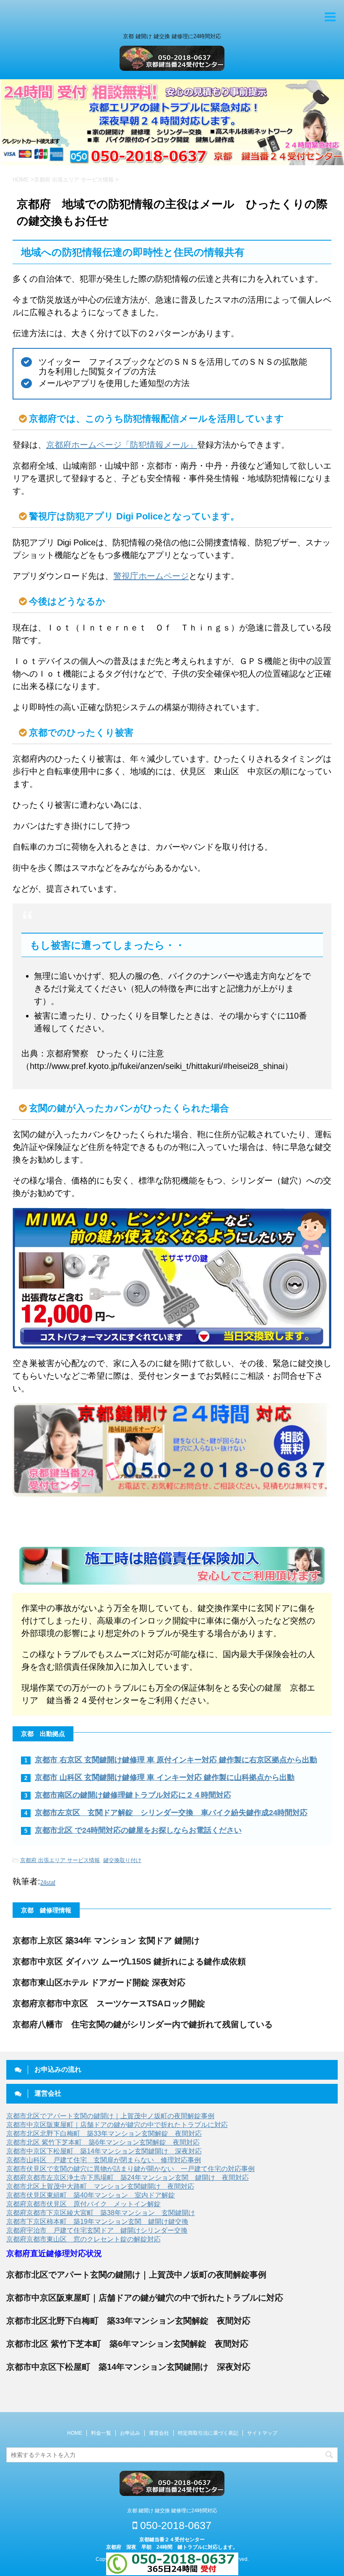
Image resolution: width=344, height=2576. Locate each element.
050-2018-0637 (174, 2525)
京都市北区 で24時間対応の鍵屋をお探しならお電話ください (138, 1830)
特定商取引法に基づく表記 (208, 2433)
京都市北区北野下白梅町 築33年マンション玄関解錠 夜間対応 (104, 2134)
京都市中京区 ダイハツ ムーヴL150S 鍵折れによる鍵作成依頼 (129, 1961)
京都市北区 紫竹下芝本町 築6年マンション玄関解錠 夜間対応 (103, 2142)
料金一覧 (101, 2433)
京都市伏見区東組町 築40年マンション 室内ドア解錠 (91, 2195)
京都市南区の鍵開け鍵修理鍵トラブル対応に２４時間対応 (133, 1795)
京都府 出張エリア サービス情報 (60, 1860)
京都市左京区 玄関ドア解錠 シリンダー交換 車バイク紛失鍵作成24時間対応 (171, 1813)
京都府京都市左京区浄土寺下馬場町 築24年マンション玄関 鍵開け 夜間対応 (128, 2178)
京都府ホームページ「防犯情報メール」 (122, 445)
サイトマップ (262, 2433)
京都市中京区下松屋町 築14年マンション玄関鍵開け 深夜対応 (104, 2151)
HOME (75, 2433)
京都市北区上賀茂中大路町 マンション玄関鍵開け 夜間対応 (100, 2186)
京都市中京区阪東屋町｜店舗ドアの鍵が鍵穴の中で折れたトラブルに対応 (117, 2125)
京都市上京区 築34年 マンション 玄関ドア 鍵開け (106, 1940)
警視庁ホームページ (151, 576)
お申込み (130, 2433)
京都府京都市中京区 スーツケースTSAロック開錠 (109, 2003)
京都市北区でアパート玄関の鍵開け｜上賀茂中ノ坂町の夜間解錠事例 (110, 2116)
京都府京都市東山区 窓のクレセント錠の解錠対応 (83, 2239)
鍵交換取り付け (122, 1860)
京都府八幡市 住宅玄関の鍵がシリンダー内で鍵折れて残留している (143, 2024)
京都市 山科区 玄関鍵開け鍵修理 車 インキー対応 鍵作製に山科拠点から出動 (165, 1777)
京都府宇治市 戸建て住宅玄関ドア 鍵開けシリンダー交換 (97, 2230)
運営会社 (159, 2433)
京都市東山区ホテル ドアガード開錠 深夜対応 (99, 1982)
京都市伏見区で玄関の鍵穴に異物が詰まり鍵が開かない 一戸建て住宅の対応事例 (130, 2169)
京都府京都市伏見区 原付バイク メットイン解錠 (83, 2204)
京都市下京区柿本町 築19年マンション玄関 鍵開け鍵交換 (97, 2222)
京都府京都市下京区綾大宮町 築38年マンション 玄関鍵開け (101, 2213)
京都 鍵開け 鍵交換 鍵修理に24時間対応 (172, 2511)
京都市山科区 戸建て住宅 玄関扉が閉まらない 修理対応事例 (104, 2160)
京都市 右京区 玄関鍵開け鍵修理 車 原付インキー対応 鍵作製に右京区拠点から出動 (176, 1760)
